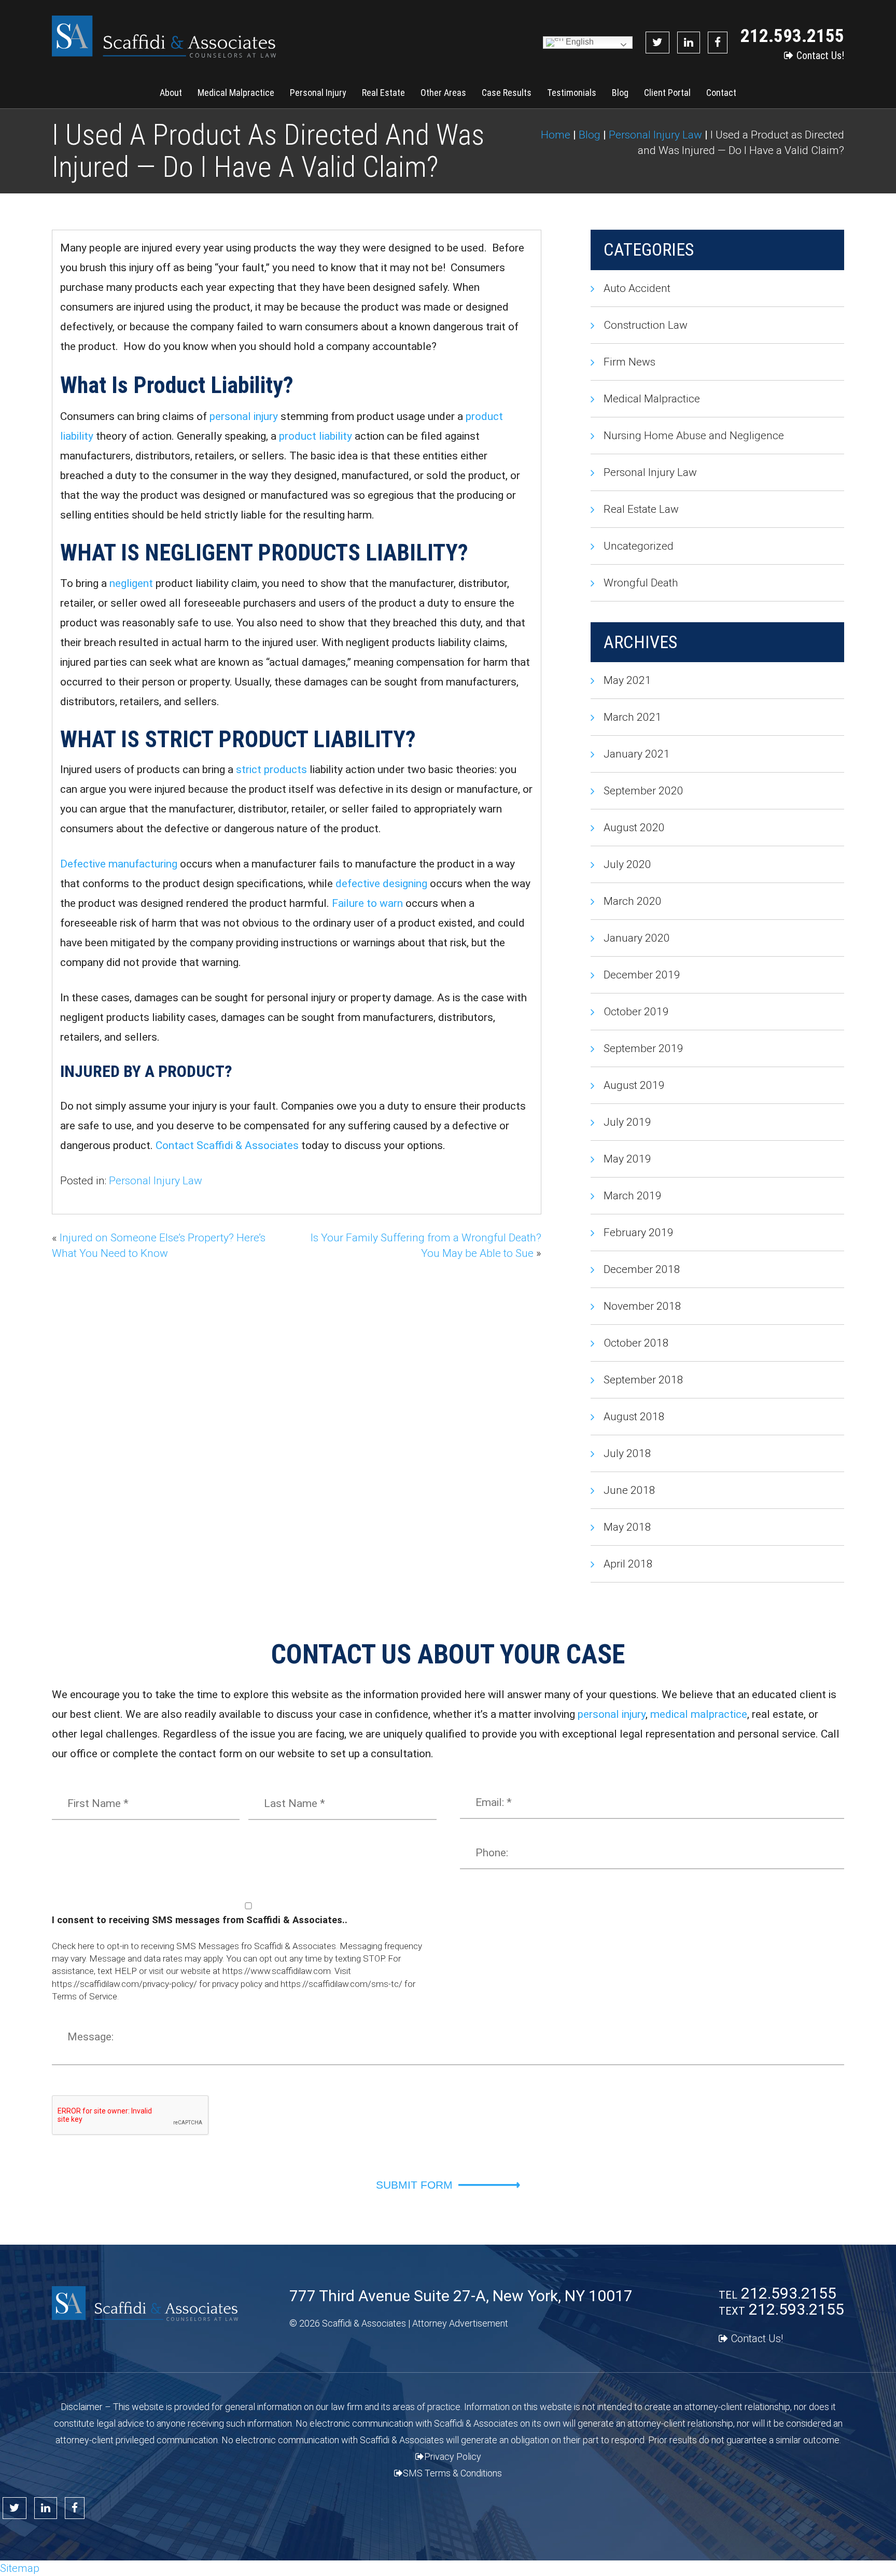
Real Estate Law (641, 509)
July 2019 (627, 1122)
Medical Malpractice (236, 93)
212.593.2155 (792, 36)
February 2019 (639, 1233)
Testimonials (572, 93)
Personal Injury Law (156, 1181)
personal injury (612, 1714)
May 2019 (627, 1159)
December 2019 (642, 975)
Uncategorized (639, 546)
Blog (620, 93)
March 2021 (633, 717)
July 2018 (627, 1453)
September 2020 (643, 791)
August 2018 (634, 1417)
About (171, 93)
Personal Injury (318, 93)
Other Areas (443, 93)
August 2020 (634, 828)
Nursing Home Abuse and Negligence (694, 436)
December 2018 (642, 1269)
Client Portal (667, 93)
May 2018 (627, 1527)
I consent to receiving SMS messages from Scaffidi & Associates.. (200, 1920)
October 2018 (636, 1343)
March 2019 (633, 1196)
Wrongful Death (641, 583)
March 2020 (633, 901)
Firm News (629, 362)
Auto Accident (637, 288)
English (579, 42)
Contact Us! (820, 55)
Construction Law (646, 325)
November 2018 (642, 1306)
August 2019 (634, 1085)
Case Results (507, 93)
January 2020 (637, 938)
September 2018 (643, 1380)
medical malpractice (699, 1714)
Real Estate (383, 93)
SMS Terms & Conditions (452, 2473)
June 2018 (629, 1490)
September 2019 (643, 1048)
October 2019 (636, 1012)
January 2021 (637, 754)
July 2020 (627, 864)
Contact (721, 93)
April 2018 (628, 1564)
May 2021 (627, 680)
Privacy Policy (453, 2456)
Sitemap (20, 2568)
